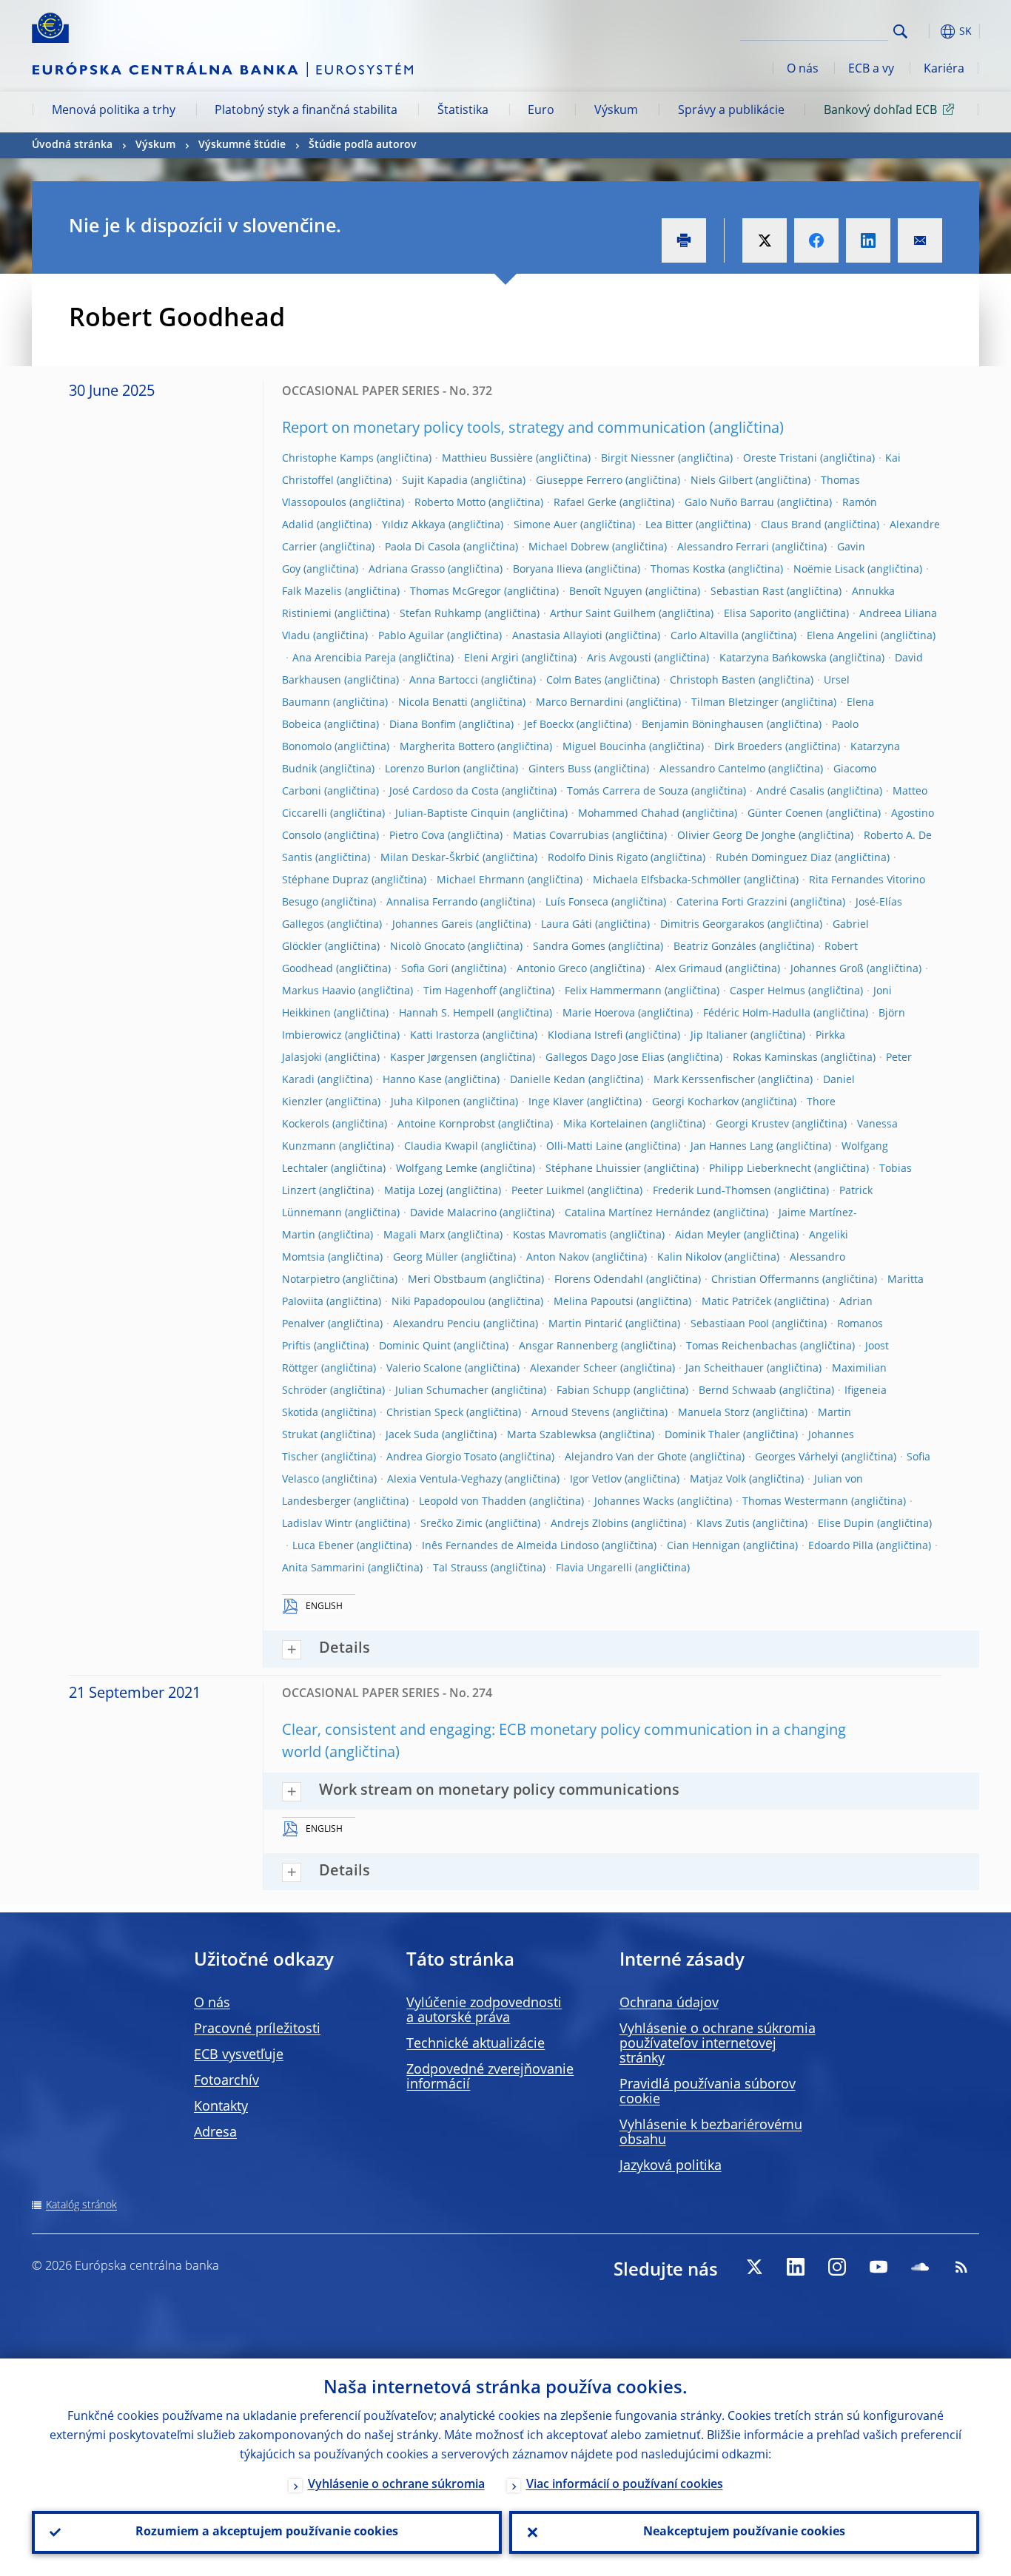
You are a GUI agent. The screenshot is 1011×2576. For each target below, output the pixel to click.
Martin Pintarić (585, 1324)
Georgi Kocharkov (695, 1102)
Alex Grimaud (689, 969)
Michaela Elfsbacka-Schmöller (667, 880)
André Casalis (790, 792)
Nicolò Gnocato (427, 947)
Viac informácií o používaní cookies (625, 2485)
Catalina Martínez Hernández (638, 1213)
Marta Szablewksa (552, 1435)
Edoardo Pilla (841, 1546)
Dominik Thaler (702, 1435)
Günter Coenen (785, 814)
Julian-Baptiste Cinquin (453, 814)
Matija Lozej (414, 1191)
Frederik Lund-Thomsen (712, 1191)
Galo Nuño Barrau (729, 503)
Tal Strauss (460, 1568)
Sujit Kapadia (435, 481)
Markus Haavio (319, 991)
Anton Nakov (558, 1258)
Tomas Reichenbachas (742, 1346)
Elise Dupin (846, 1524)
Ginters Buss (560, 769)
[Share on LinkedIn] (868, 240)
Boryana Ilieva (548, 570)
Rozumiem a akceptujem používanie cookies (267, 2532)
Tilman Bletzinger (735, 703)
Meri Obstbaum (447, 1280)
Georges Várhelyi (797, 1457)
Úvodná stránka (72, 145)
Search (900, 31)
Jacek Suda (412, 1435)
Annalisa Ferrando (432, 903)
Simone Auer (545, 525)
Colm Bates (574, 681)
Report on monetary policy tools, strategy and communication (494, 429)
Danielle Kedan (548, 1080)
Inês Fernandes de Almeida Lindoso (510, 1546)
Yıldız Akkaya (414, 525)
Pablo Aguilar (411, 636)
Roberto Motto (450, 503)
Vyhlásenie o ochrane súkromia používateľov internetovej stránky (718, 2044)
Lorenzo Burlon (423, 769)
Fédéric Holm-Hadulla (757, 1014)
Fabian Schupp (594, 1391)
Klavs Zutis (723, 1524)
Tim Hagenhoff (460, 991)
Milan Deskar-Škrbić (430, 858)
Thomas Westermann (795, 1502)
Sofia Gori (425, 969)
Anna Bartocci (444, 681)
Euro (541, 111)
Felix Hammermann (613, 991)
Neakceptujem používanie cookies (744, 2532)
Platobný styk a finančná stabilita (306, 111)
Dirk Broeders (748, 747)
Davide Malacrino (453, 1213)
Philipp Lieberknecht (760, 1169)
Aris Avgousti (619, 658)
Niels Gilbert (722, 481)
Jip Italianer (719, 1036)
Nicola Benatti (433, 703)
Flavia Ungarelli (594, 1568)
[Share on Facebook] (816, 240)
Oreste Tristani (780, 459)
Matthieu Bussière (487, 459)
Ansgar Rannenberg (568, 1346)
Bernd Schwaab (738, 1391)
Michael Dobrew (569, 547)
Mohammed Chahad (629, 814)
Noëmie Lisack (829, 570)
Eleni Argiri (491, 658)
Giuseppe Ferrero (579, 481)
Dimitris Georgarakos (712, 925)
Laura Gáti (567, 925)
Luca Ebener (323, 1546)
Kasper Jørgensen (434, 1058)
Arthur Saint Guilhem (603, 614)
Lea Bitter (669, 525)
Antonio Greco (552, 969)
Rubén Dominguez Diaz (774, 858)
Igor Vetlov (596, 1480)
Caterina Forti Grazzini (732, 903)
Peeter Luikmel (548, 1191)
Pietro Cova (417, 836)
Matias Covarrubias (561, 836)
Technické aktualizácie (476, 2044)
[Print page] (684, 240)
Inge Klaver (556, 1102)
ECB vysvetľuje (239, 2055)
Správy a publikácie (731, 111)
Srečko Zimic (451, 1524)
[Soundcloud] (920, 2267)
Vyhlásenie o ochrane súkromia (396, 2485)
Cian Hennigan (703, 1546)
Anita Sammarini (323, 1568)
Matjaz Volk (718, 1480)
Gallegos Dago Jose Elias (605, 1058)
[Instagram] (837, 2267)
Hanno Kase (412, 1080)
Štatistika (463, 111)
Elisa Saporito (758, 614)
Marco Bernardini (580, 703)
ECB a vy (871, 70)
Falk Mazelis (312, 592)
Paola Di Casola (423, 547)
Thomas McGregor (456, 592)
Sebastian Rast (747, 592)
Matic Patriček (736, 1302)
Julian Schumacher (442, 1391)
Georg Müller (426, 1258)
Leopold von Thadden (473, 1502)
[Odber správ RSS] (961, 2267)
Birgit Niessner (638, 459)
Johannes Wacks (634, 1502)
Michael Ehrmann (481, 880)
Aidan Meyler (708, 1235)
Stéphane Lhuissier (593, 1169)
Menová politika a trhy (114, 111)
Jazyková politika (671, 2166)
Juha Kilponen (426, 1102)
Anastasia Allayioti (557, 636)
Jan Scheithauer (725, 1369)
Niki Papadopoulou (439, 1302)
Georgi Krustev (752, 1125)
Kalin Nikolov (689, 1258)
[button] (927, 31)
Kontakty (221, 2107)
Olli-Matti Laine (584, 1147)
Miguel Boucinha (604, 747)
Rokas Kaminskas (775, 1058)
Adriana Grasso (407, 570)
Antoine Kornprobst (446, 1125)
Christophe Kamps (328, 459)
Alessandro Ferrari (723, 547)
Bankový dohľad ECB (880, 111)
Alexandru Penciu (437, 1324)
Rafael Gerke (585, 503)
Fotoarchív (226, 2081)
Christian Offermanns (765, 1280)
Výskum (616, 111)
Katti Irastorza (445, 1036)
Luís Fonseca (577, 903)
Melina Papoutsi (594, 1302)
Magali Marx (414, 1235)
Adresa (215, 2133)
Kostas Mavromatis (560, 1235)
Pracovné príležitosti (257, 2029)
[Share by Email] (920, 240)
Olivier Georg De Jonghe (736, 836)
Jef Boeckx (549, 725)
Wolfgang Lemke (437, 1169)
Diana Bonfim (423, 725)
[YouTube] (879, 2267)
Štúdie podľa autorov (363, 145)
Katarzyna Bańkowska (773, 658)
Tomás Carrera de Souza (628, 792)
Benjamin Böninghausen (703, 725)
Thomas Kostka (688, 570)
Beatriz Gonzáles (715, 947)
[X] (754, 2267)
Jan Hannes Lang (732, 1147)
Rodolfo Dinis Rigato (598, 858)
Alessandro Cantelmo (712, 769)
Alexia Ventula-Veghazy (444, 1480)
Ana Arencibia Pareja (344, 658)
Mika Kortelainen (605, 1125)
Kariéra (944, 70)
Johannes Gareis (433, 925)
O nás (803, 70)
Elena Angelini (842, 636)
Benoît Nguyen (606, 592)
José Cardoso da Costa (444, 792)
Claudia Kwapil (441, 1147)
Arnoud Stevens (571, 1413)
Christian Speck (425, 1413)
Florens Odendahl (599, 1280)
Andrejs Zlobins (590, 1524)
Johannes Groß (827, 969)
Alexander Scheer (574, 1369)
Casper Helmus (768, 991)
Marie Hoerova (599, 1014)
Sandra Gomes (569, 947)
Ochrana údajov (669, 2003)
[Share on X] (765, 240)
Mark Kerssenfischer (704, 1080)
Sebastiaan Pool (730, 1324)
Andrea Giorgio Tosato (441, 1457)
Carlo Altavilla (705, 636)
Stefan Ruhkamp (441, 614)
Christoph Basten (713, 681)
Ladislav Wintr (317, 1524)
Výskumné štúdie (242, 145)
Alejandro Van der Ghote (626, 1457)
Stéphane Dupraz (325, 880)
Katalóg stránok (81, 2205)
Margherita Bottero (447, 747)
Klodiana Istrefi (585, 1036)
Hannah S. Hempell (447, 1014)
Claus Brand (791, 525)
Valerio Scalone (424, 1369)
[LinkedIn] (796, 2267)
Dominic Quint (415, 1346)
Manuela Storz (714, 1413)
